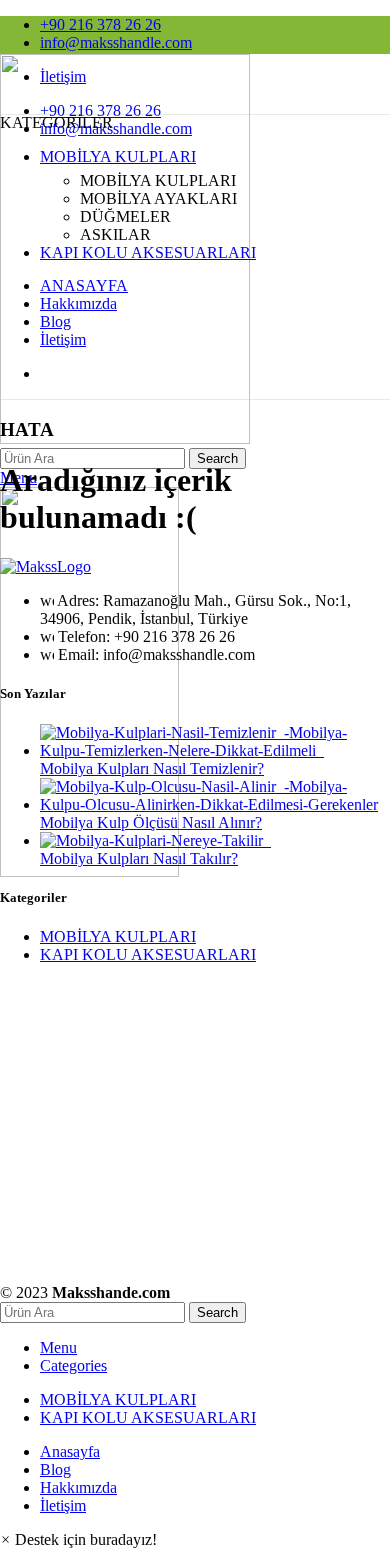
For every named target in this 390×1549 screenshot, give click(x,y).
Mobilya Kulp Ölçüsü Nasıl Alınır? (151, 822)
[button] (78, 1539)
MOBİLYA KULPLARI (118, 936)
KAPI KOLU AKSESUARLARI (148, 954)
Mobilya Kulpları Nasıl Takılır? (139, 858)
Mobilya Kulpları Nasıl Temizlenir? (152, 768)
